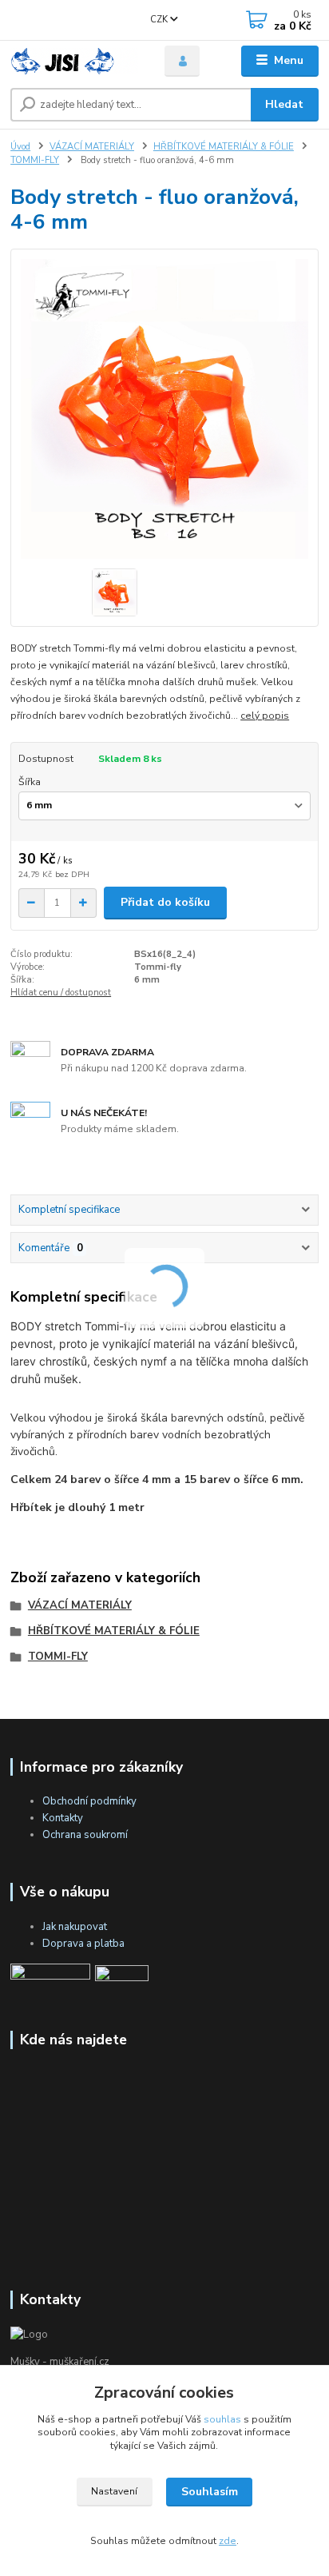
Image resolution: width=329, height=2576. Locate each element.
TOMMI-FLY (35, 160)
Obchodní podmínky (89, 1801)
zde (228, 2541)
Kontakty (63, 1818)
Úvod (20, 147)
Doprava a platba (83, 1944)
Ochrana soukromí (85, 1835)
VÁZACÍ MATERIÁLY (92, 147)
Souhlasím (210, 2492)
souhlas (222, 2419)
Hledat (284, 104)
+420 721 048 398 (51, 14)
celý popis (265, 716)
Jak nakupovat (75, 1927)
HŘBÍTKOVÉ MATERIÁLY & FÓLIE (224, 147)
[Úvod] (75, 61)
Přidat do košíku (165, 902)
